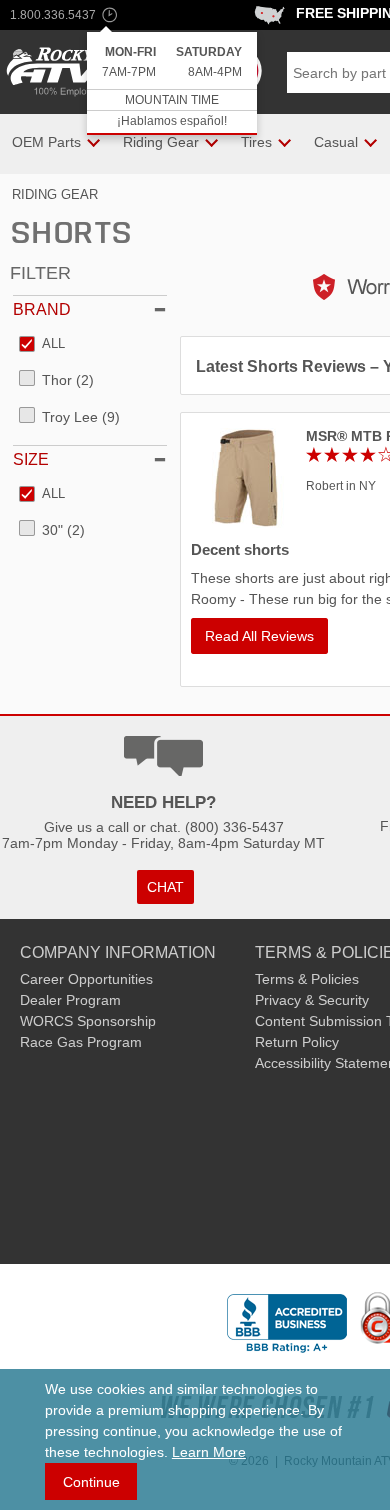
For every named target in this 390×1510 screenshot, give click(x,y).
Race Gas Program (81, 1042)
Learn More (209, 1452)
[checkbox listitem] (42, 345)
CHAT (165, 887)
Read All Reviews (259, 636)
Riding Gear (55, 194)
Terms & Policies (307, 979)
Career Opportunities (86, 979)
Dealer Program (70, 1000)
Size (31, 459)
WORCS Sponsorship (88, 1021)
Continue (91, 1482)
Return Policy (297, 1042)
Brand (42, 309)
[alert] (172, 83)
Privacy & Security (312, 1000)
